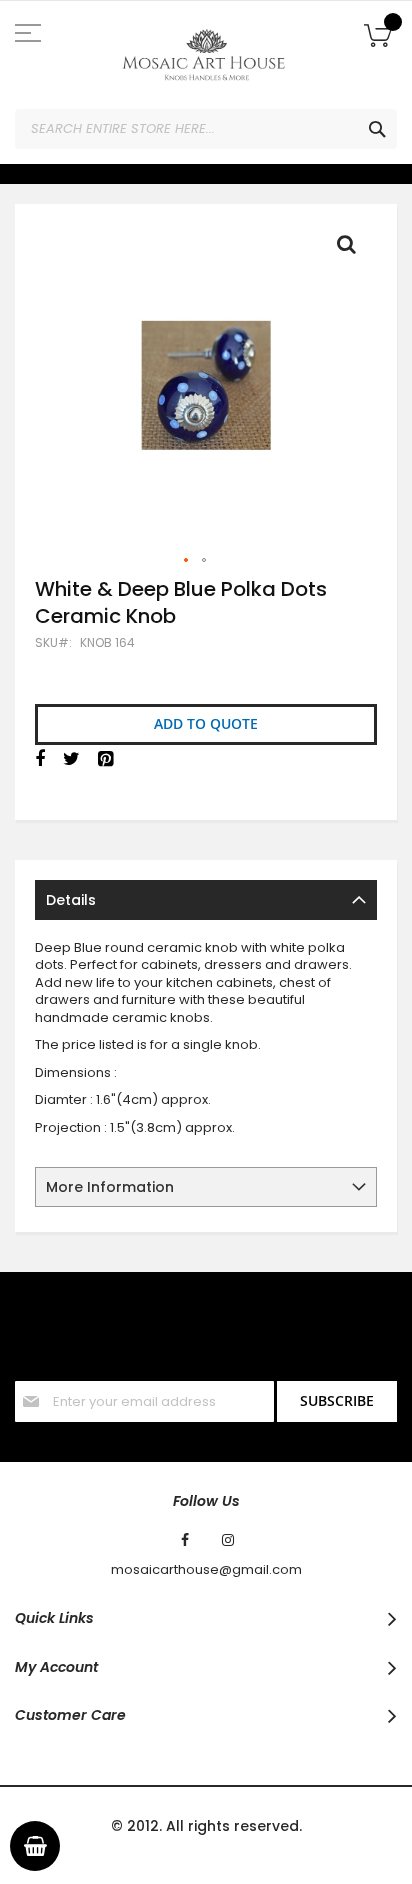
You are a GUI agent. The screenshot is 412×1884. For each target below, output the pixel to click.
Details (71, 900)
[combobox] (206, 129)
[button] (187, 561)
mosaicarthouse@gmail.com (206, 1570)
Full (352, 249)
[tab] (206, 900)
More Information (110, 1187)
